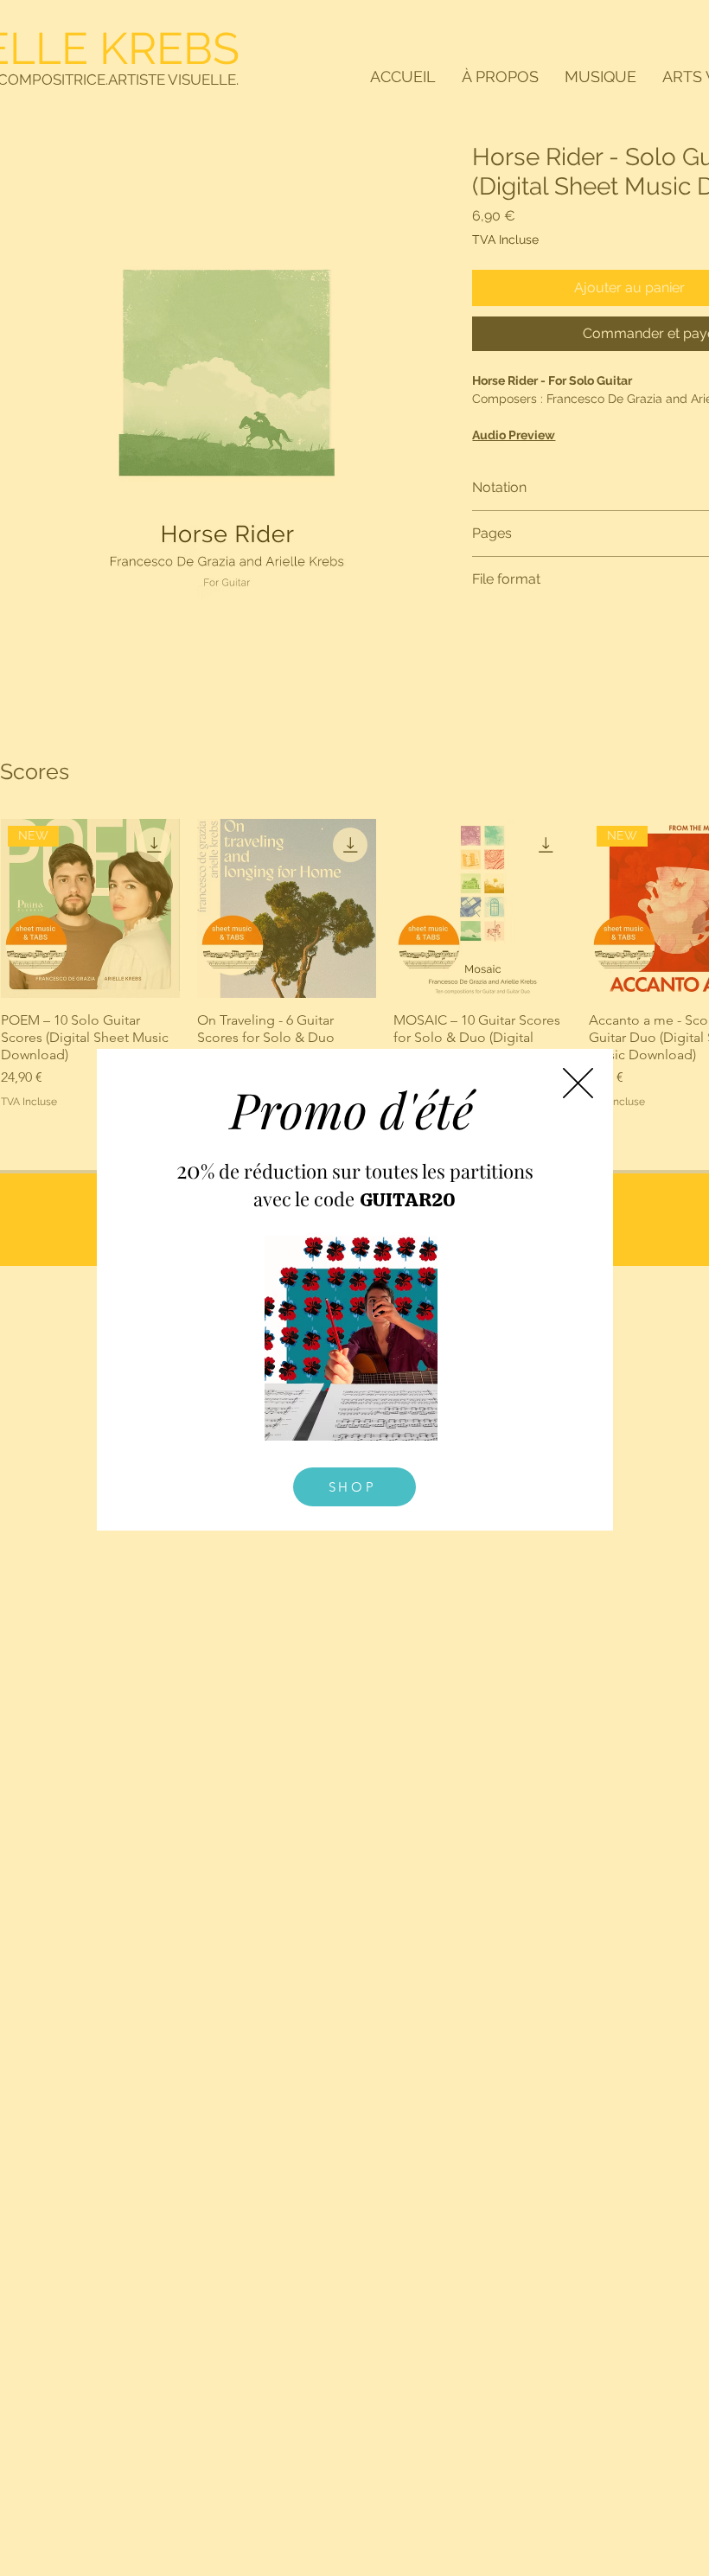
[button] (578, 1083)
